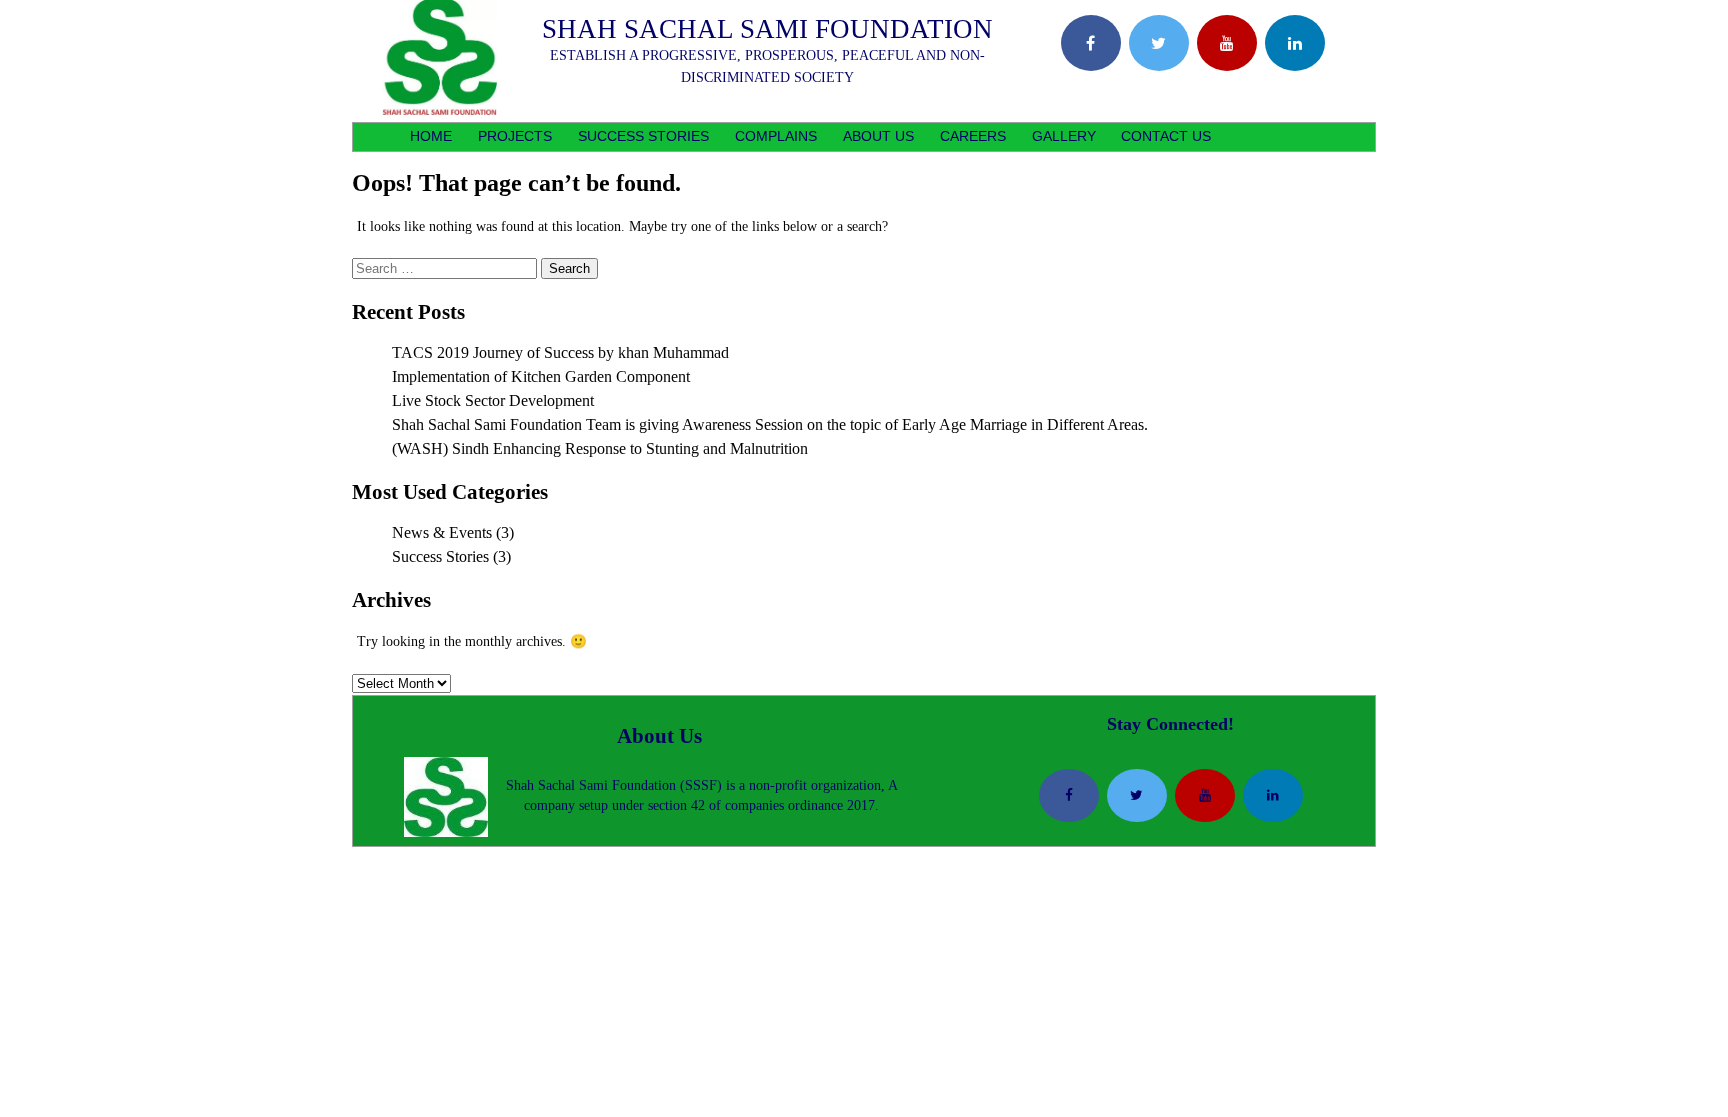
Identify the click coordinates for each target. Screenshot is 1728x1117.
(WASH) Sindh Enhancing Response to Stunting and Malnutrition (600, 448)
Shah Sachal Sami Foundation (767, 29)
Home (431, 136)
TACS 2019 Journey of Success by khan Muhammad (560, 352)
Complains (776, 136)
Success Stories (643, 136)
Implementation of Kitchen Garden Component (541, 376)
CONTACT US (1166, 136)
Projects (515, 136)
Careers (973, 136)
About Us (878, 136)
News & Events (442, 532)
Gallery (1064, 136)
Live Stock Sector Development (493, 400)
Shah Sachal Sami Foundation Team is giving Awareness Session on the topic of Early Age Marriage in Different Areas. (772, 424)
